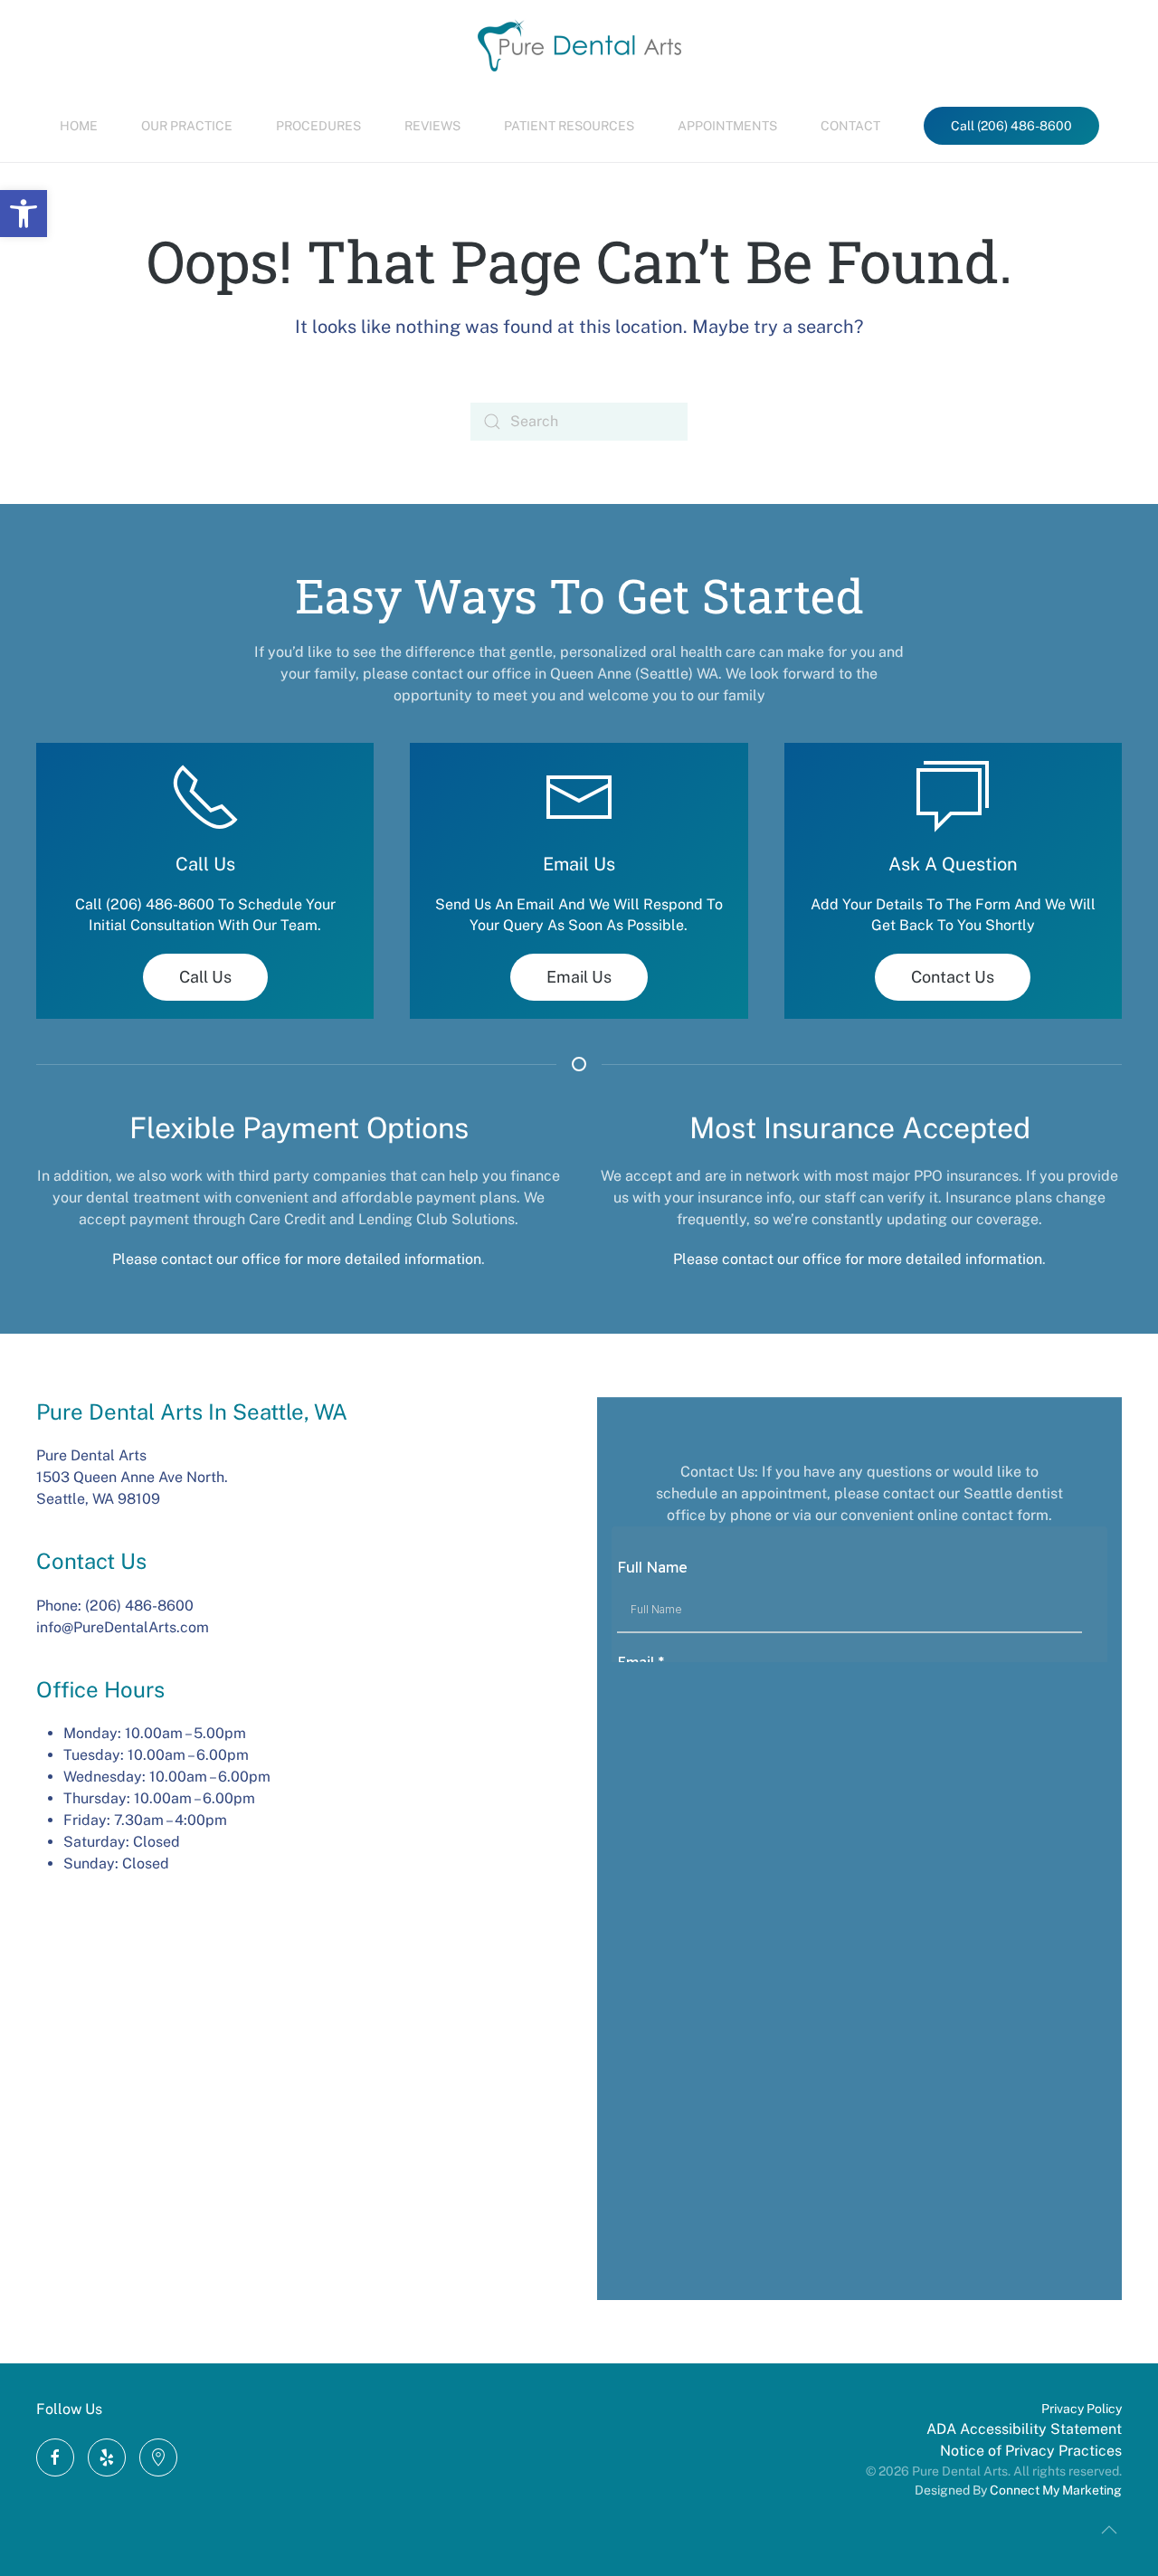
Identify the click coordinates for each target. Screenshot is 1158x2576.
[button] (24, 214)
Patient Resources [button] (569, 126)
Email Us (579, 977)
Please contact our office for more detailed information (297, 1259)
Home (79, 126)
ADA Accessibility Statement (1024, 2429)
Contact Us (953, 977)
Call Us (205, 977)
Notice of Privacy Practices (1031, 2451)
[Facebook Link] (55, 2457)
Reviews (432, 126)
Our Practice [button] (187, 126)
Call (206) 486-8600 (1011, 126)
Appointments (727, 126)
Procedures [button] (318, 126)
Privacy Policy (1082, 2409)
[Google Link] (107, 2457)
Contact (850, 126)
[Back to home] (579, 45)
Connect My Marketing (1056, 2490)
